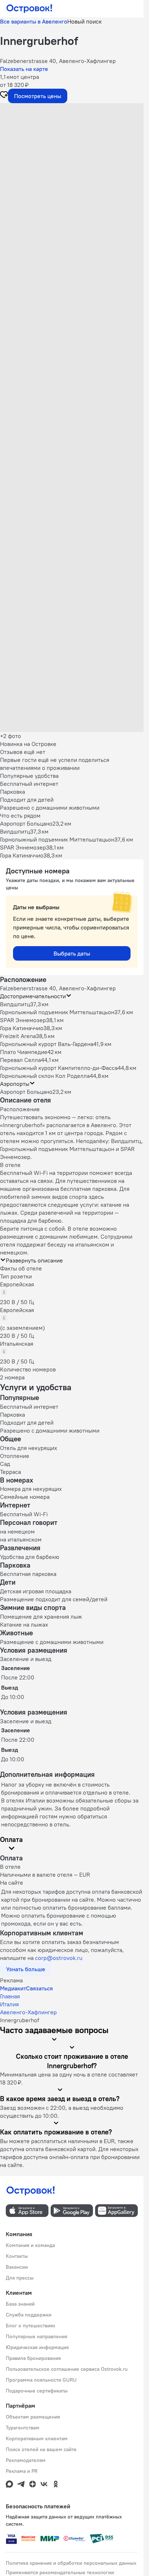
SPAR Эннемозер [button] (23, 1020)
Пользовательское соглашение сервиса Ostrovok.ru (67, 2369)
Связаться (39, 1988)
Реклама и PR (22, 2471)
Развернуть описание (34, 1260)
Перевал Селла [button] (20, 1060)
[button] (72, 148)
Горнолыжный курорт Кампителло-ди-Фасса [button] (59, 1068)
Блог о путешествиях (31, 2326)
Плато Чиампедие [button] (24, 1052)
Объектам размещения (33, 2417)
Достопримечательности (33, 996)
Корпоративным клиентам (37, 2438)
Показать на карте (24, 69)
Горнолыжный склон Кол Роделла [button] (45, 1076)
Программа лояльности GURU (41, 2380)
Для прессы (20, 2278)
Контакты (17, 2256)
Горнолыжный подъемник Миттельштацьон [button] (57, 1012)
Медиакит (13, 1988)
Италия (9, 2004)
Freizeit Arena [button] (18, 1036)
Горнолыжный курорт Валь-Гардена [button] (47, 1044)
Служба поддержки (29, 2315)
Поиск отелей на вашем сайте (41, 2449)
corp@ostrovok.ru (59, 1958)
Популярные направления (37, 2336)
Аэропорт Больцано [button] (26, 1092)
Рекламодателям (26, 2460)
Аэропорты (15, 1084)
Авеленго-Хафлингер (28, 2012)
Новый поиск (84, 21)
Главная (10, 1996)
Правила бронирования (33, 2358)
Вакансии (17, 2267)
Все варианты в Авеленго (34, 21)
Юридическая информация (37, 2347)
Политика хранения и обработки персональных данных (71, 2563)
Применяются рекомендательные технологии (60, 2572)
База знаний (20, 2304)
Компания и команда (30, 2245)
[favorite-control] (4, 96)
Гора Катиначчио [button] (22, 1028)
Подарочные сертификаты (37, 2391)
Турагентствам (23, 2428)
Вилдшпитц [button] (15, 1004)
